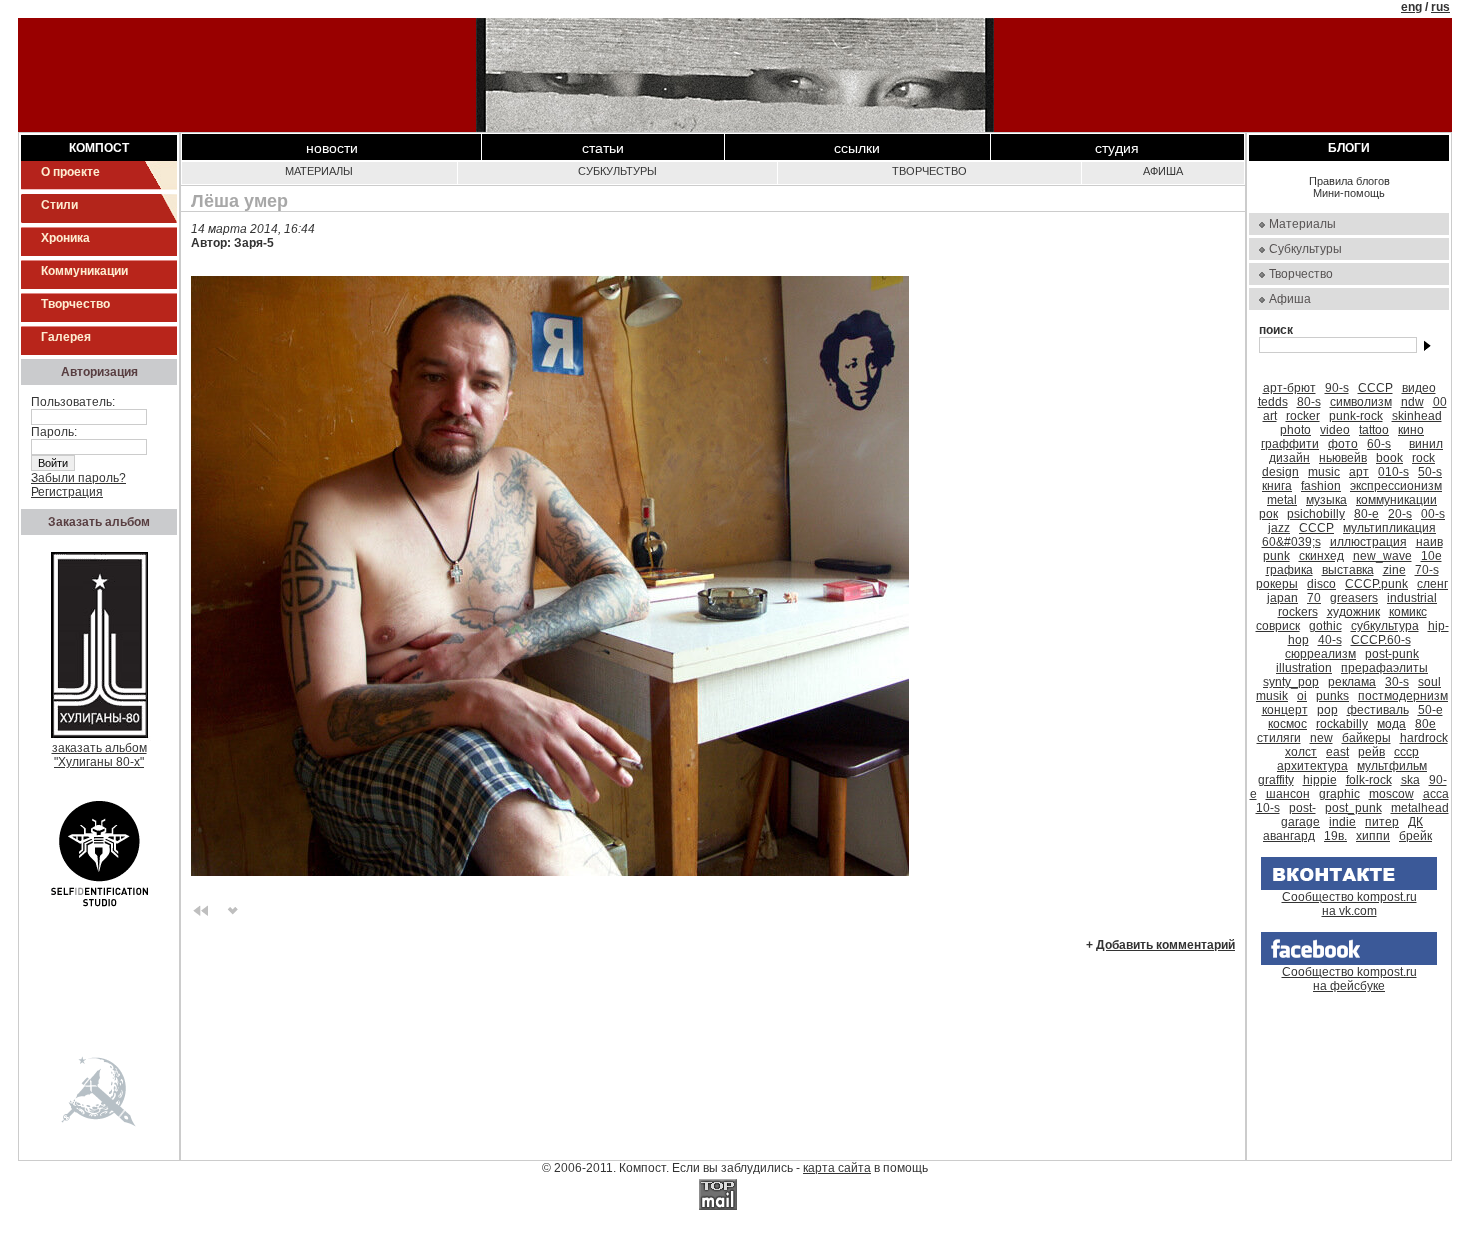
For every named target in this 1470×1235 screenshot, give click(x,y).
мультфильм (1392, 766)
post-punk (1392, 654)
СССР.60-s (1381, 640)
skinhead (1417, 416)
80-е (1366, 514)
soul (1429, 682)
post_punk (1353, 808)
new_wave (1382, 556)
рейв (1371, 752)
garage (1300, 822)
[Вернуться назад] (201, 909)
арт (1359, 472)
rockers (1298, 612)
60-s (1379, 444)
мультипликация (1389, 528)
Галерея (66, 337)
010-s (1393, 472)
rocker (1303, 416)
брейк (1415, 836)
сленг (1432, 584)
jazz (1279, 528)
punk (1276, 556)
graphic (1339, 794)
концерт (1285, 710)
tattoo (1374, 430)
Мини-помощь (1349, 193)
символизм (1361, 402)
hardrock (1424, 738)
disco (1321, 584)
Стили (59, 205)
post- (1302, 808)
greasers (1354, 598)
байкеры (1366, 738)
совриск (1278, 626)
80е (1425, 724)
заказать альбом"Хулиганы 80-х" (99, 755)
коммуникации (1396, 500)
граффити (1290, 444)
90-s (1337, 388)
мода (1391, 724)
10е (1431, 556)
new (1321, 738)
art (1270, 416)
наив (1429, 542)
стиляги (1279, 738)
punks (1332, 696)
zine (1394, 570)
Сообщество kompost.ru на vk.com (1349, 904)
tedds (1273, 402)
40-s (1330, 640)
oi (1302, 696)
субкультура (1385, 626)
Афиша (1163, 171)
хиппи (1373, 836)
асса (1436, 794)
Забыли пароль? (78, 478)
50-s (1430, 472)
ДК (1415, 822)
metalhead (1420, 808)
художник (1353, 612)
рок (1268, 514)
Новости (332, 148)
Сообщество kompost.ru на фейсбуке (1349, 979)
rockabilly (1342, 724)
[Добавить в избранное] (233, 909)
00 (1440, 402)
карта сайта (837, 1168)
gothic (1325, 626)
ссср (1406, 752)
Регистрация (67, 492)
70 (1314, 598)
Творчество (75, 304)
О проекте (70, 172)
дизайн (1289, 458)
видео (1419, 388)
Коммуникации (84, 271)
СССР (1375, 388)
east (1337, 752)
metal (1282, 500)
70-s (1427, 570)
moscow (1391, 794)
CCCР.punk (1376, 584)
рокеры (1277, 584)
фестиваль (1378, 710)
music (1324, 472)
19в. (1335, 836)
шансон (1288, 794)
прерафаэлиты (1384, 668)
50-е (1430, 710)
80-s (1309, 402)
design (1280, 472)
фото (1343, 444)
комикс (1408, 612)
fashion (1321, 486)
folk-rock (1369, 780)
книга (1277, 486)
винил (1426, 444)
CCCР (1316, 528)
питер (1382, 822)
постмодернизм (1403, 696)
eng (1411, 7)
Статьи (603, 148)
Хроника (65, 238)
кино (1411, 430)
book (1389, 458)
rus (1440, 7)
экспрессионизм (1396, 486)
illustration (1304, 668)
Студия (1117, 148)
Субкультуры (617, 171)
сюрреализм (1320, 654)
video (1335, 430)
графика (1289, 570)
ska (1410, 780)
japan (1282, 598)
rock (1423, 458)
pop (1327, 710)
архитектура (1312, 766)
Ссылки (857, 148)
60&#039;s (1291, 542)
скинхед (1321, 556)
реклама (1352, 682)
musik (1272, 696)
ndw (1412, 402)
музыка (1326, 500)
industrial (1412, 598)
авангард (1289, 836)
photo (1295, 430)
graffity (1276, 780)
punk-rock (1356, 416)
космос (1287, 724)
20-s (1400, 514)
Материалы (319, 171)
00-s (1433, 514)
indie (1342, 822)
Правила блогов (1349, 181)
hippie (1320, 780)
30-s (1397, 682)
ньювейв (1343, 458)
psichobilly (1316, 514)
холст (1301, 752)
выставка (1348, 570)
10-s (1268, 808)
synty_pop (1291, 682)
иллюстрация (1368, 542)
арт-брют (1289, 388)
